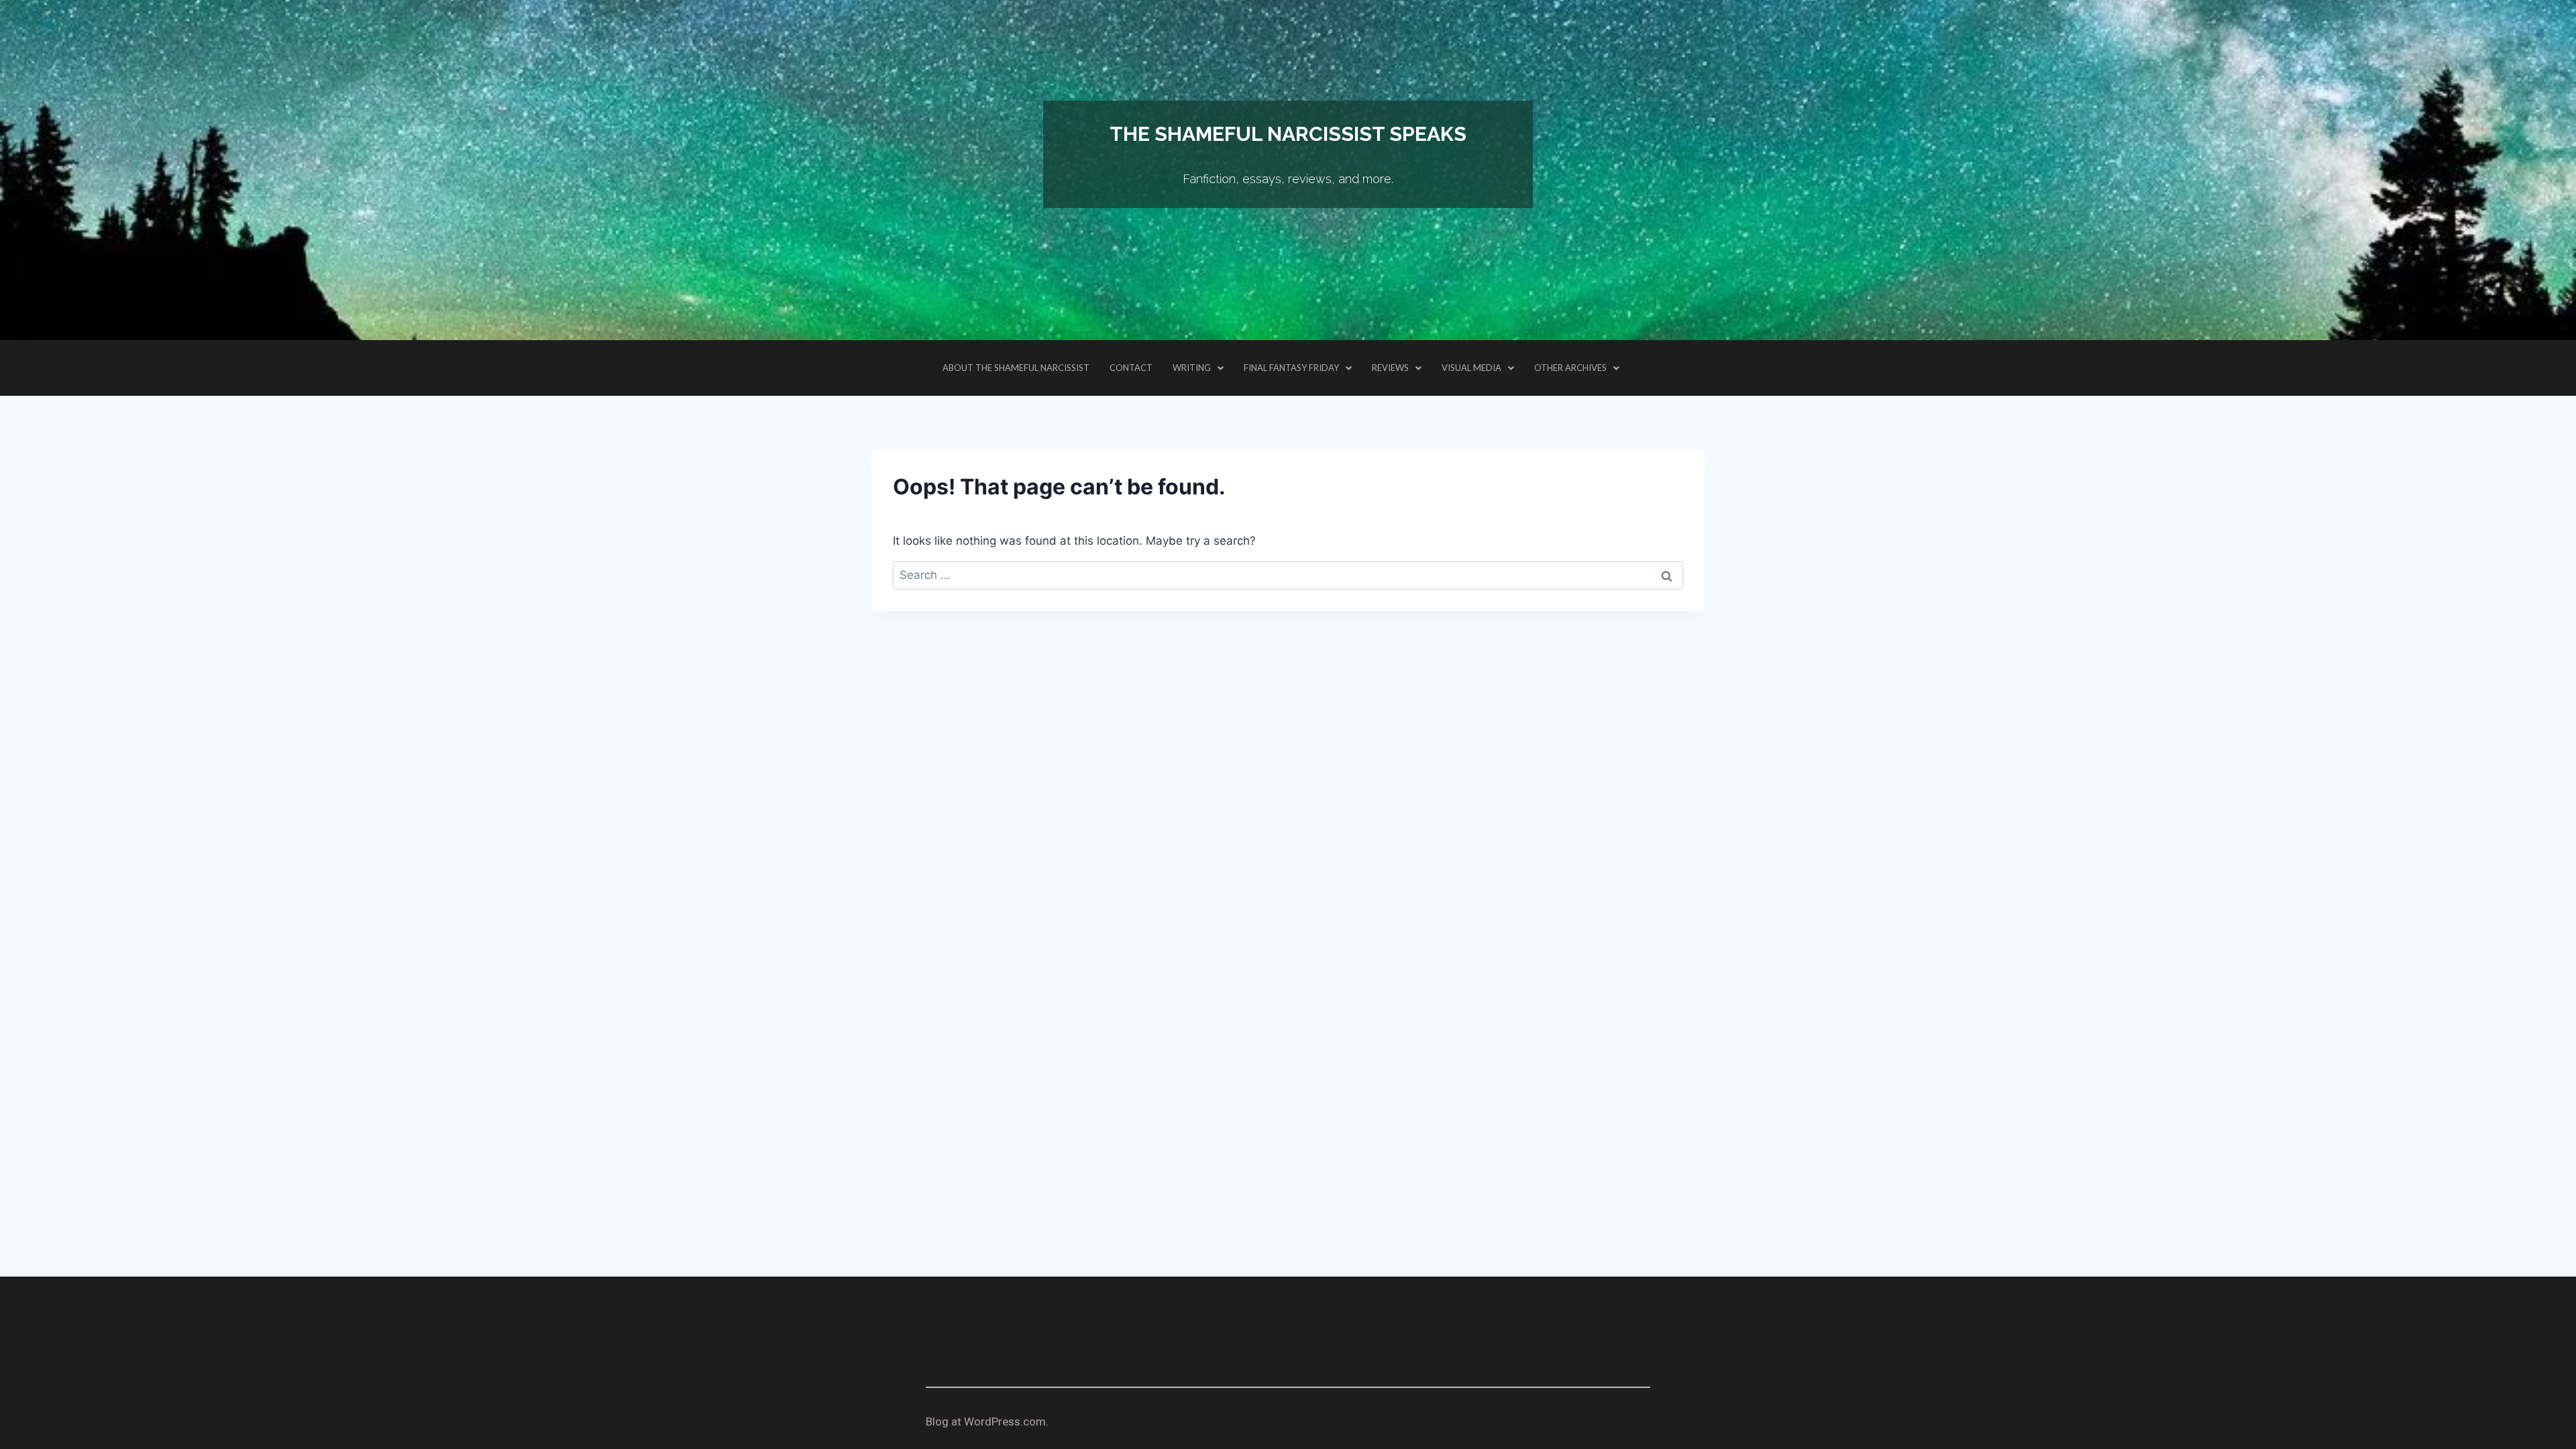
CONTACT (1131, 368)
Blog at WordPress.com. (987, 1421)
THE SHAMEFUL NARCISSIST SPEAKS (1288, 134)
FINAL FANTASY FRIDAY (1291, 368)
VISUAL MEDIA (1471, 368)
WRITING (1192, 368)
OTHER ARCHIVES (1570, 368)
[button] (1198, 368)
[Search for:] (1288, 575)
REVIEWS (1390, 368)
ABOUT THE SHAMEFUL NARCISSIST (1016, 368)
